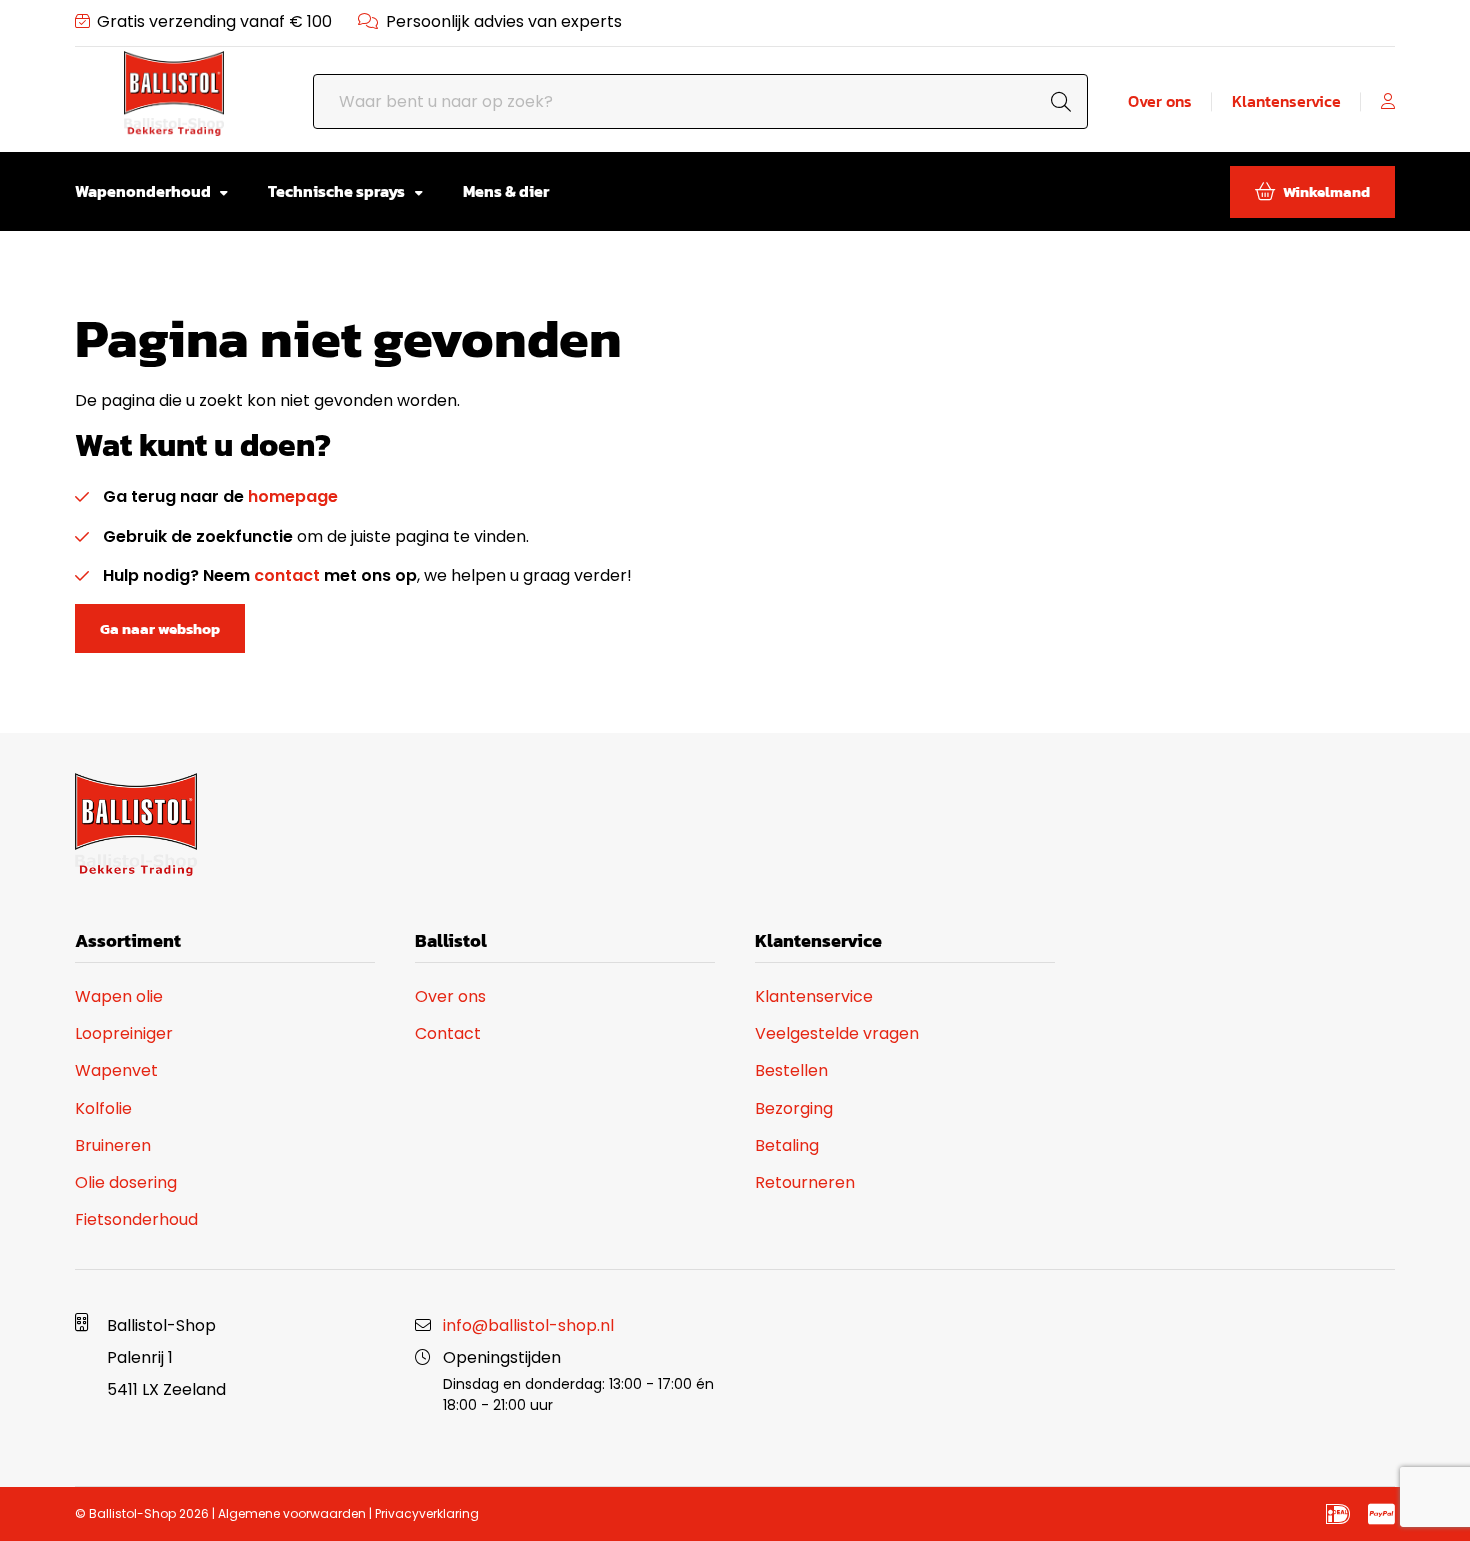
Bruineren (113, 1145)
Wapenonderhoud (144, 191)
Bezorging (794, 1108)
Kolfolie (103, 1108)
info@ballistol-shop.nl (528, 1325)
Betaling (787, 1145)
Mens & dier (506, 191)
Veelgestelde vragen (837, 1033)
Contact (448, 1033)
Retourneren (805, 1182)
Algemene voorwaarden (292, 1513)
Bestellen (791, 1070)
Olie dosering (126, 1182)
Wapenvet (116, 1070)
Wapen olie (119, 996)
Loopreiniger (124, 1033)
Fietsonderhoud (136, 1219)
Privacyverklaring (427, 1513)
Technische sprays (338, 191)
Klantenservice (1286, 101)
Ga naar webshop (160, 628)
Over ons (1160, 101)
